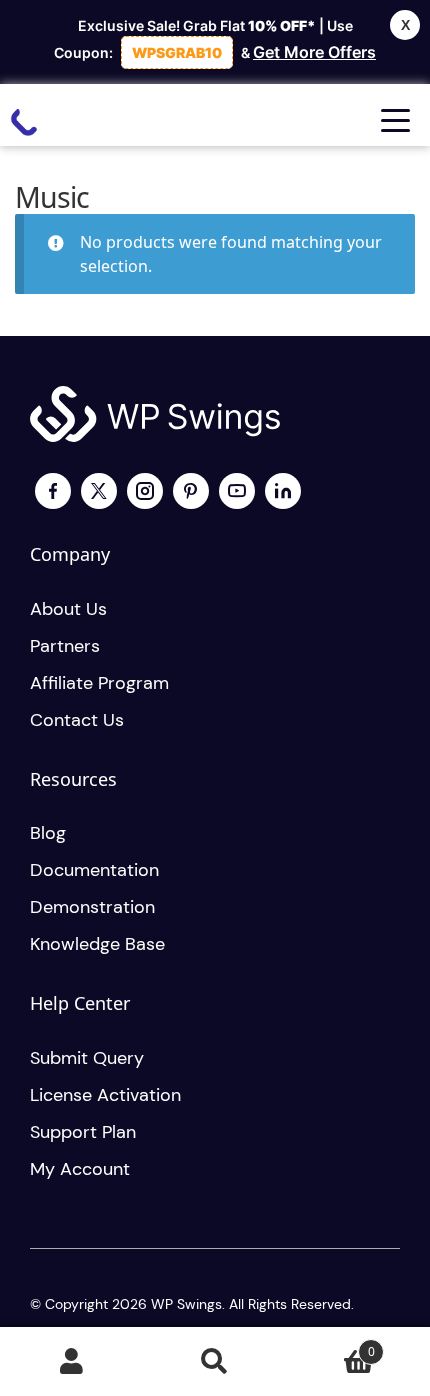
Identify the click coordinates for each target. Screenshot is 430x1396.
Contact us (77, 720)
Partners (65, 646)
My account (80, 1169)
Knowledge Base (97, 944)
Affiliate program (99, 683)
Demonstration (92, 907)
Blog (48, 833)
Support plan (83, 1132)
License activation (105, 1095)
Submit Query (87, 1058)
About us (68, 609)
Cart (331, 1344)
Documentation (94, 870)
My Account (71, 1362)
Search (214, 1362)
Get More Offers (314, 52)
